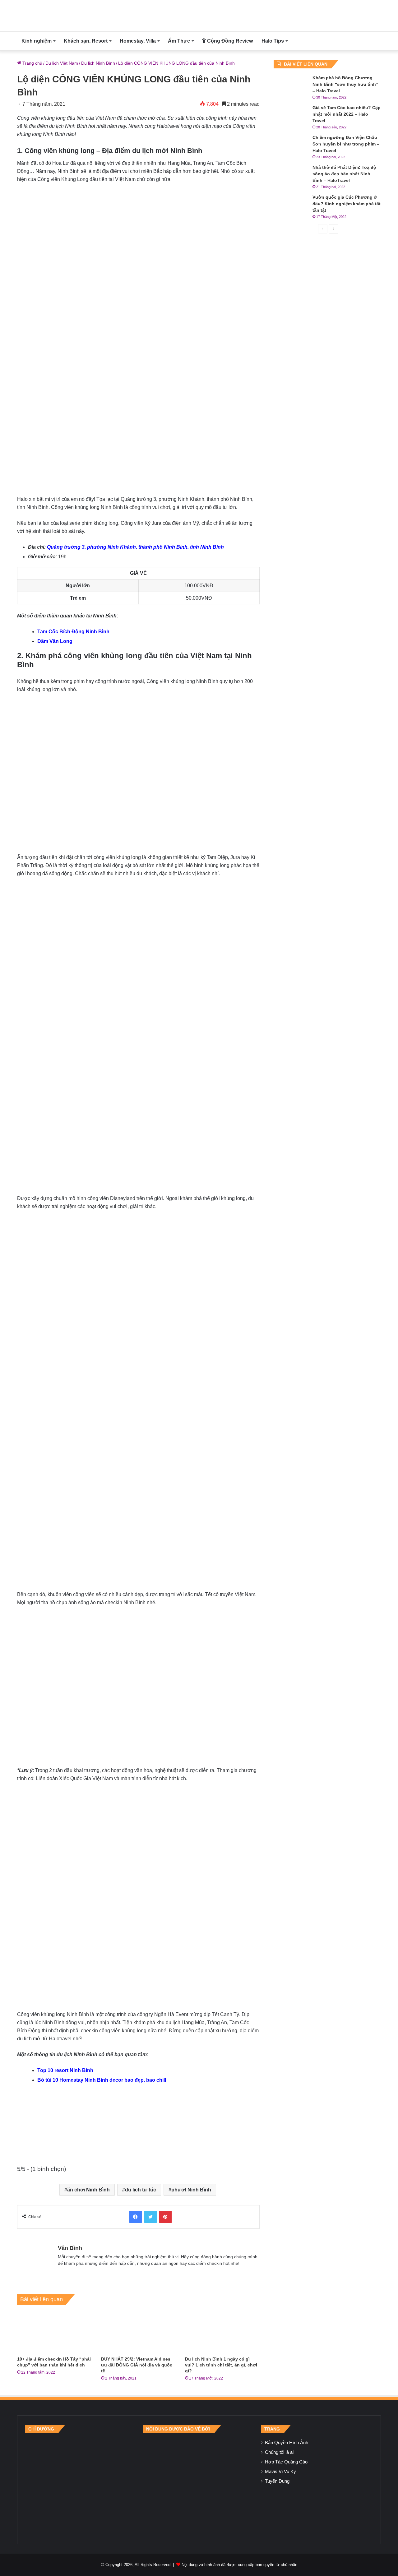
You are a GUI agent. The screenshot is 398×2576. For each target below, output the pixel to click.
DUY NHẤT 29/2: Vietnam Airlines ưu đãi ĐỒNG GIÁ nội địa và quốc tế (137, 2365)
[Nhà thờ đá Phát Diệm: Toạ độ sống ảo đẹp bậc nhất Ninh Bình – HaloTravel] (291, 176)
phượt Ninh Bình (191, 2190)
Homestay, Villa (138, 41)
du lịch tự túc (141, 2190)
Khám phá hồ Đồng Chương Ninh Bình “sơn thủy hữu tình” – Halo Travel (345, 84)
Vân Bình (70, 2248)
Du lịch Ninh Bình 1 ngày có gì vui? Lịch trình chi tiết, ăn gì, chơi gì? (221, 2365)
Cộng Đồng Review (229, 41)
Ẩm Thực (179, 41)
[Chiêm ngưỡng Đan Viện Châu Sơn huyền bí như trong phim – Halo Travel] (291, 146)
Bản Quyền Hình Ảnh (287, 2443)
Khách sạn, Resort (86, 41)
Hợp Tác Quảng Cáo (286, 2462)
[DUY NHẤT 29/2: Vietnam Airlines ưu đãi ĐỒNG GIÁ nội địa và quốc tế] (138, 2332)
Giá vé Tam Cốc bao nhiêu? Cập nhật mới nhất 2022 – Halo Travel (347, 114)
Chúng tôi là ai (279, 2452)
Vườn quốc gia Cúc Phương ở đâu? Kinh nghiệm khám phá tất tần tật (347, 204)
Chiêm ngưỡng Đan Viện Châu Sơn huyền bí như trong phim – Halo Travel (346, 144)
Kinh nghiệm (37, 41)
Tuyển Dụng (277, 2481)
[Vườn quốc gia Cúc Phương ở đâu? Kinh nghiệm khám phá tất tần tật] (291, 206)
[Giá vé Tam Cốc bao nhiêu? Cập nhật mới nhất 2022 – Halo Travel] (291, 116)
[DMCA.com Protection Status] (199, 2485)
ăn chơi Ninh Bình (88, 2190)
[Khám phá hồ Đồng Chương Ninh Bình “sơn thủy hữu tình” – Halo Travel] (291, 86)
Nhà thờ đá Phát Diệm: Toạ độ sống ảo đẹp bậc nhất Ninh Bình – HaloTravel (344, 174)
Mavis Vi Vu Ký (280, 2472)
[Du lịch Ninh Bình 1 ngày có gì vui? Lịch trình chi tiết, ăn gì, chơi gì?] (222, 2332)
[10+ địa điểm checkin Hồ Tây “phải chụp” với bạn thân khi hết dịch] (54, 2332)
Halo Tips (273, 41)
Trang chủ (32, 63)
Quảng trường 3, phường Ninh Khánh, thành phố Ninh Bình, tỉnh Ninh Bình (135, 547)
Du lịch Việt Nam (62, 63)
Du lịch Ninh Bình (98, 63)
